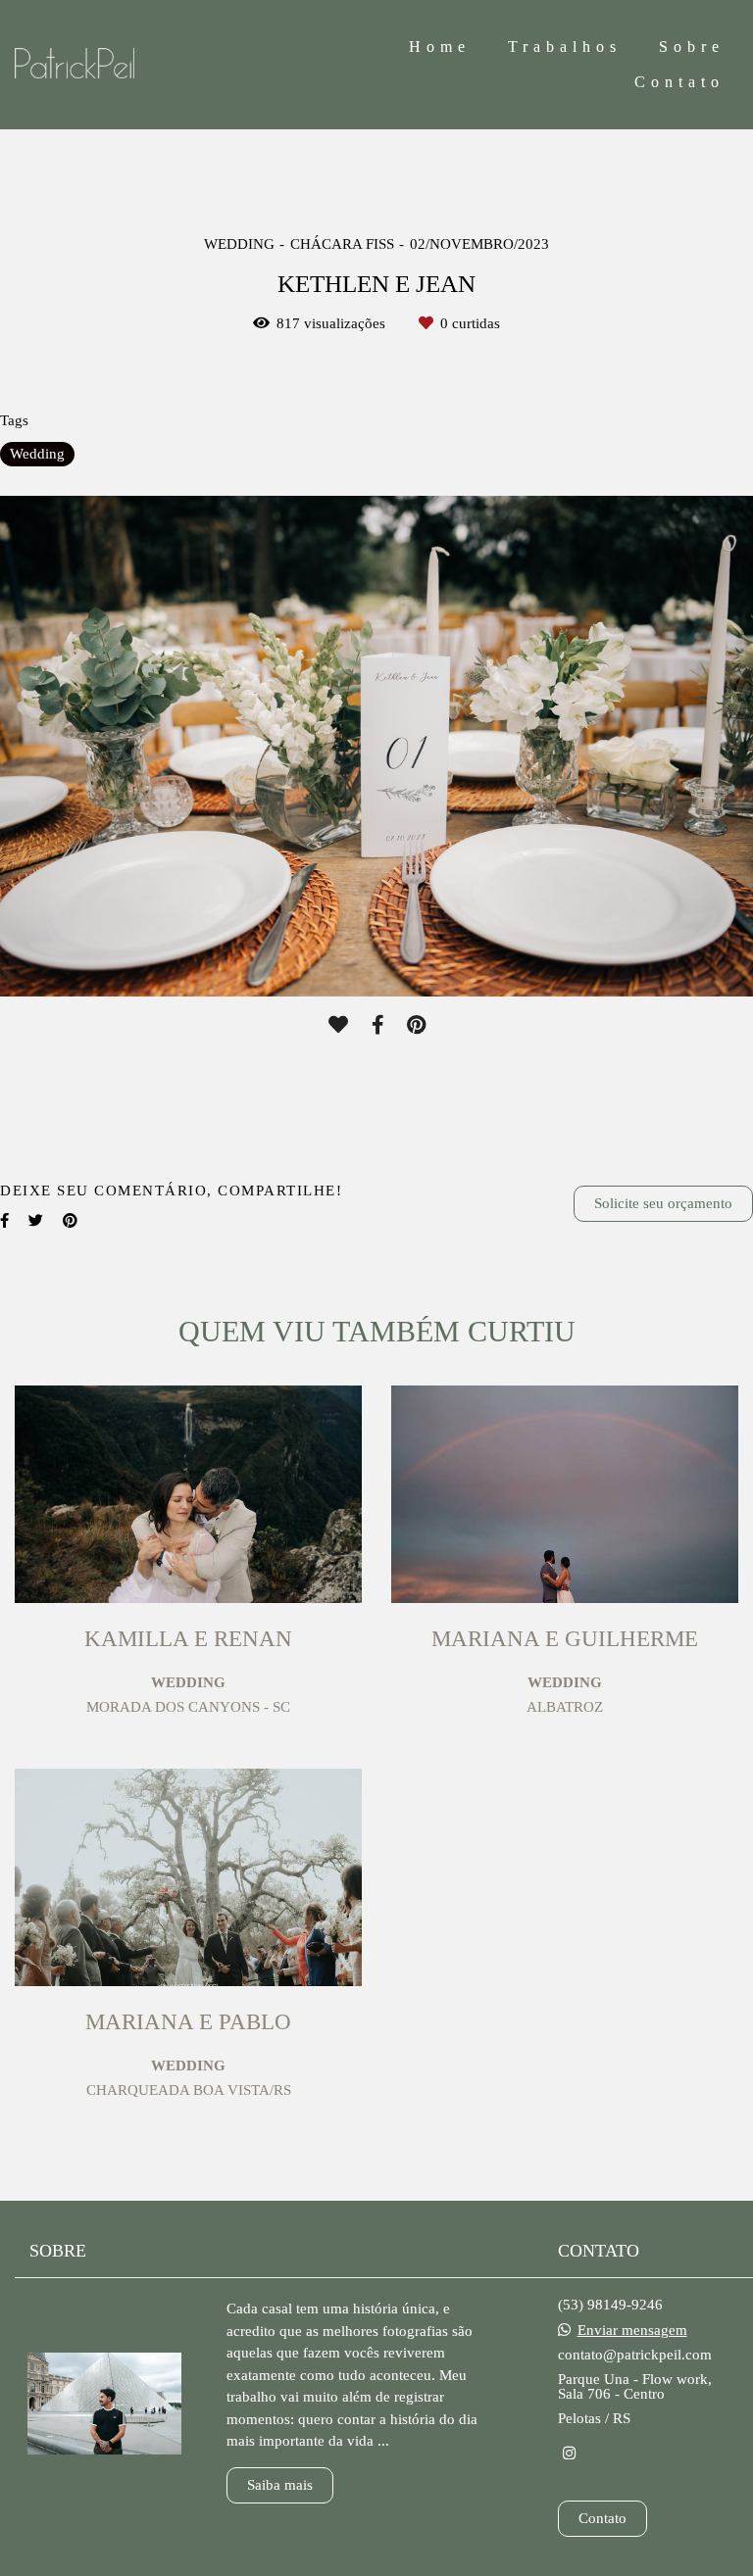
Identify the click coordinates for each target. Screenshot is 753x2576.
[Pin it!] (416, 1025)
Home (440, 47)
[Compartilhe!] (377, 1025)
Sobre (692, 47)
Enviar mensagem (632, 2331)
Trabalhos (565, 47)
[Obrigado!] (338, 1025)
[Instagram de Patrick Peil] (569, 2454)
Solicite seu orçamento (663, 1203)
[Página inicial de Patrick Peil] (134, 65)
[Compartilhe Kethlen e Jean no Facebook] (4, 1221)
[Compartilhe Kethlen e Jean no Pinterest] (70, 1221)
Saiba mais (280, 2485)
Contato (679, 82)
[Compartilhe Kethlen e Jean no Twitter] (36, 1221)
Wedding (37, 454)
